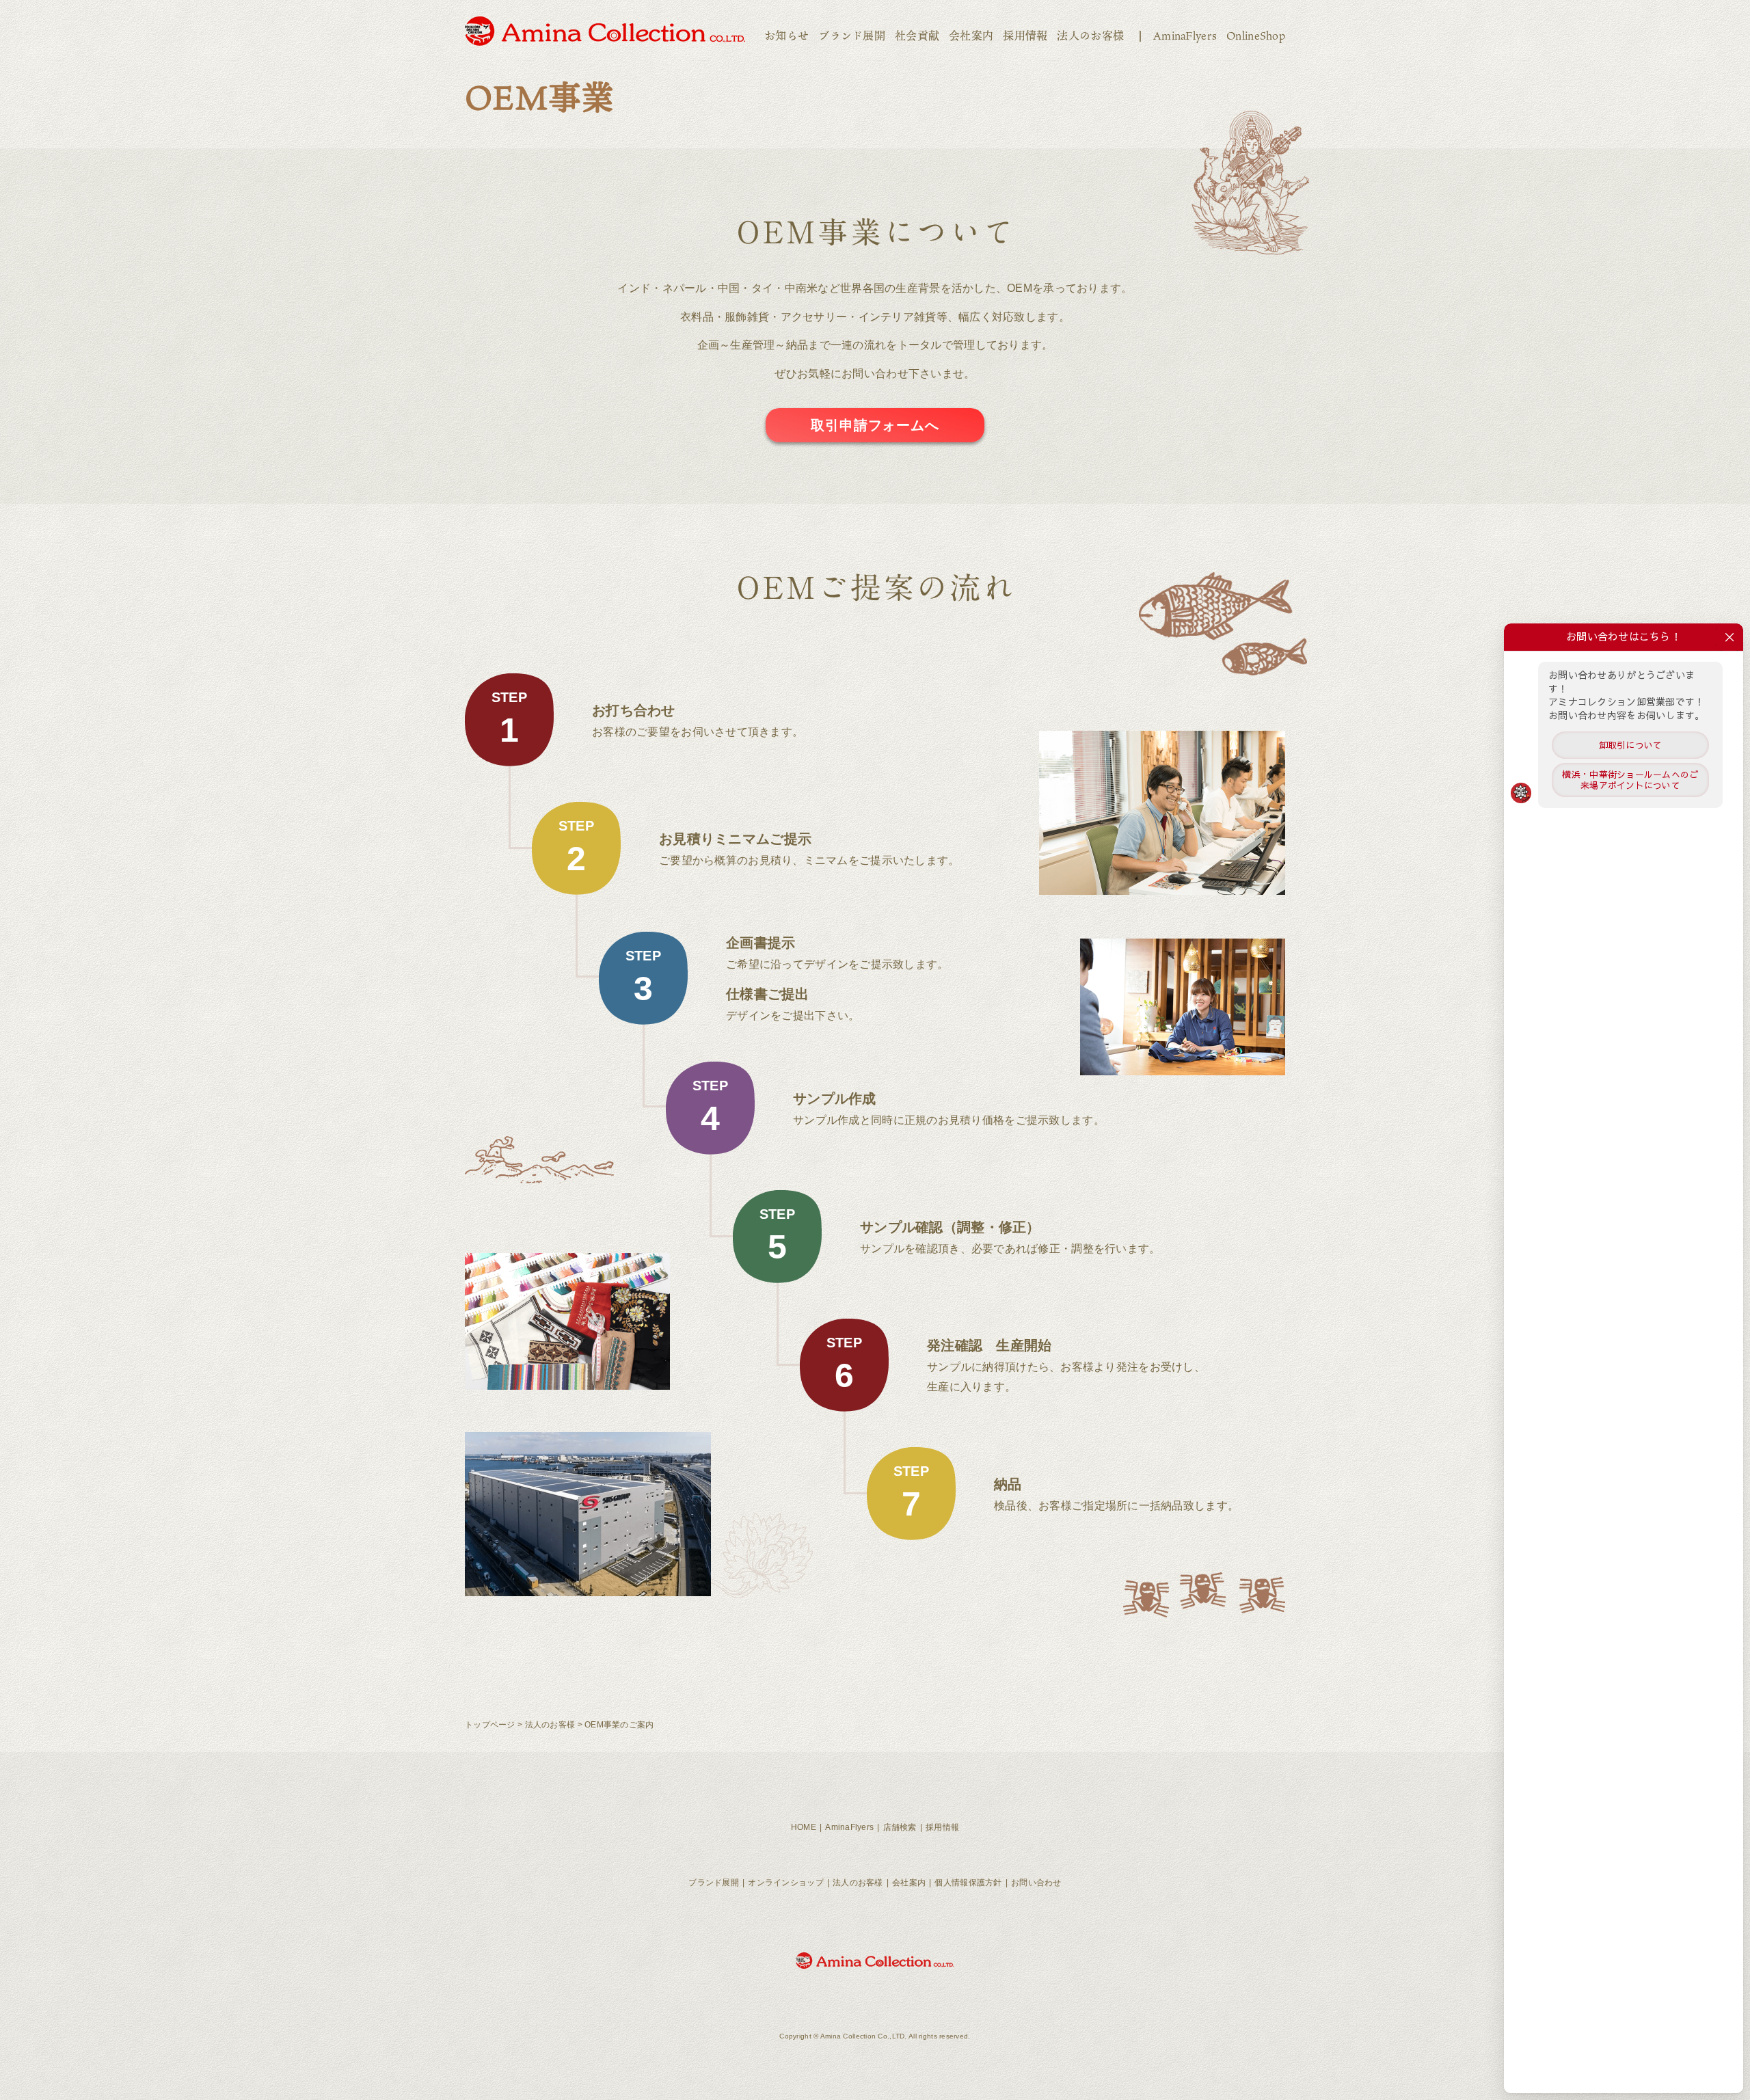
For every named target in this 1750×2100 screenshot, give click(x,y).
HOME (804, 1827)
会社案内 (971, 36)
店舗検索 (900, 1827)
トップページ (490, 1725)
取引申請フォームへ (875, 425)
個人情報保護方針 (968, 1883)
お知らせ (786, 36)
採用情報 (1025, 36)
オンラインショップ (786, 1883)
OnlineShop (1256, 36)
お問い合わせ (1036, 1883)
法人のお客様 (1090, 36)
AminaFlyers (1185, 36)
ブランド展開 (852, 36)
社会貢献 (917, 36)
